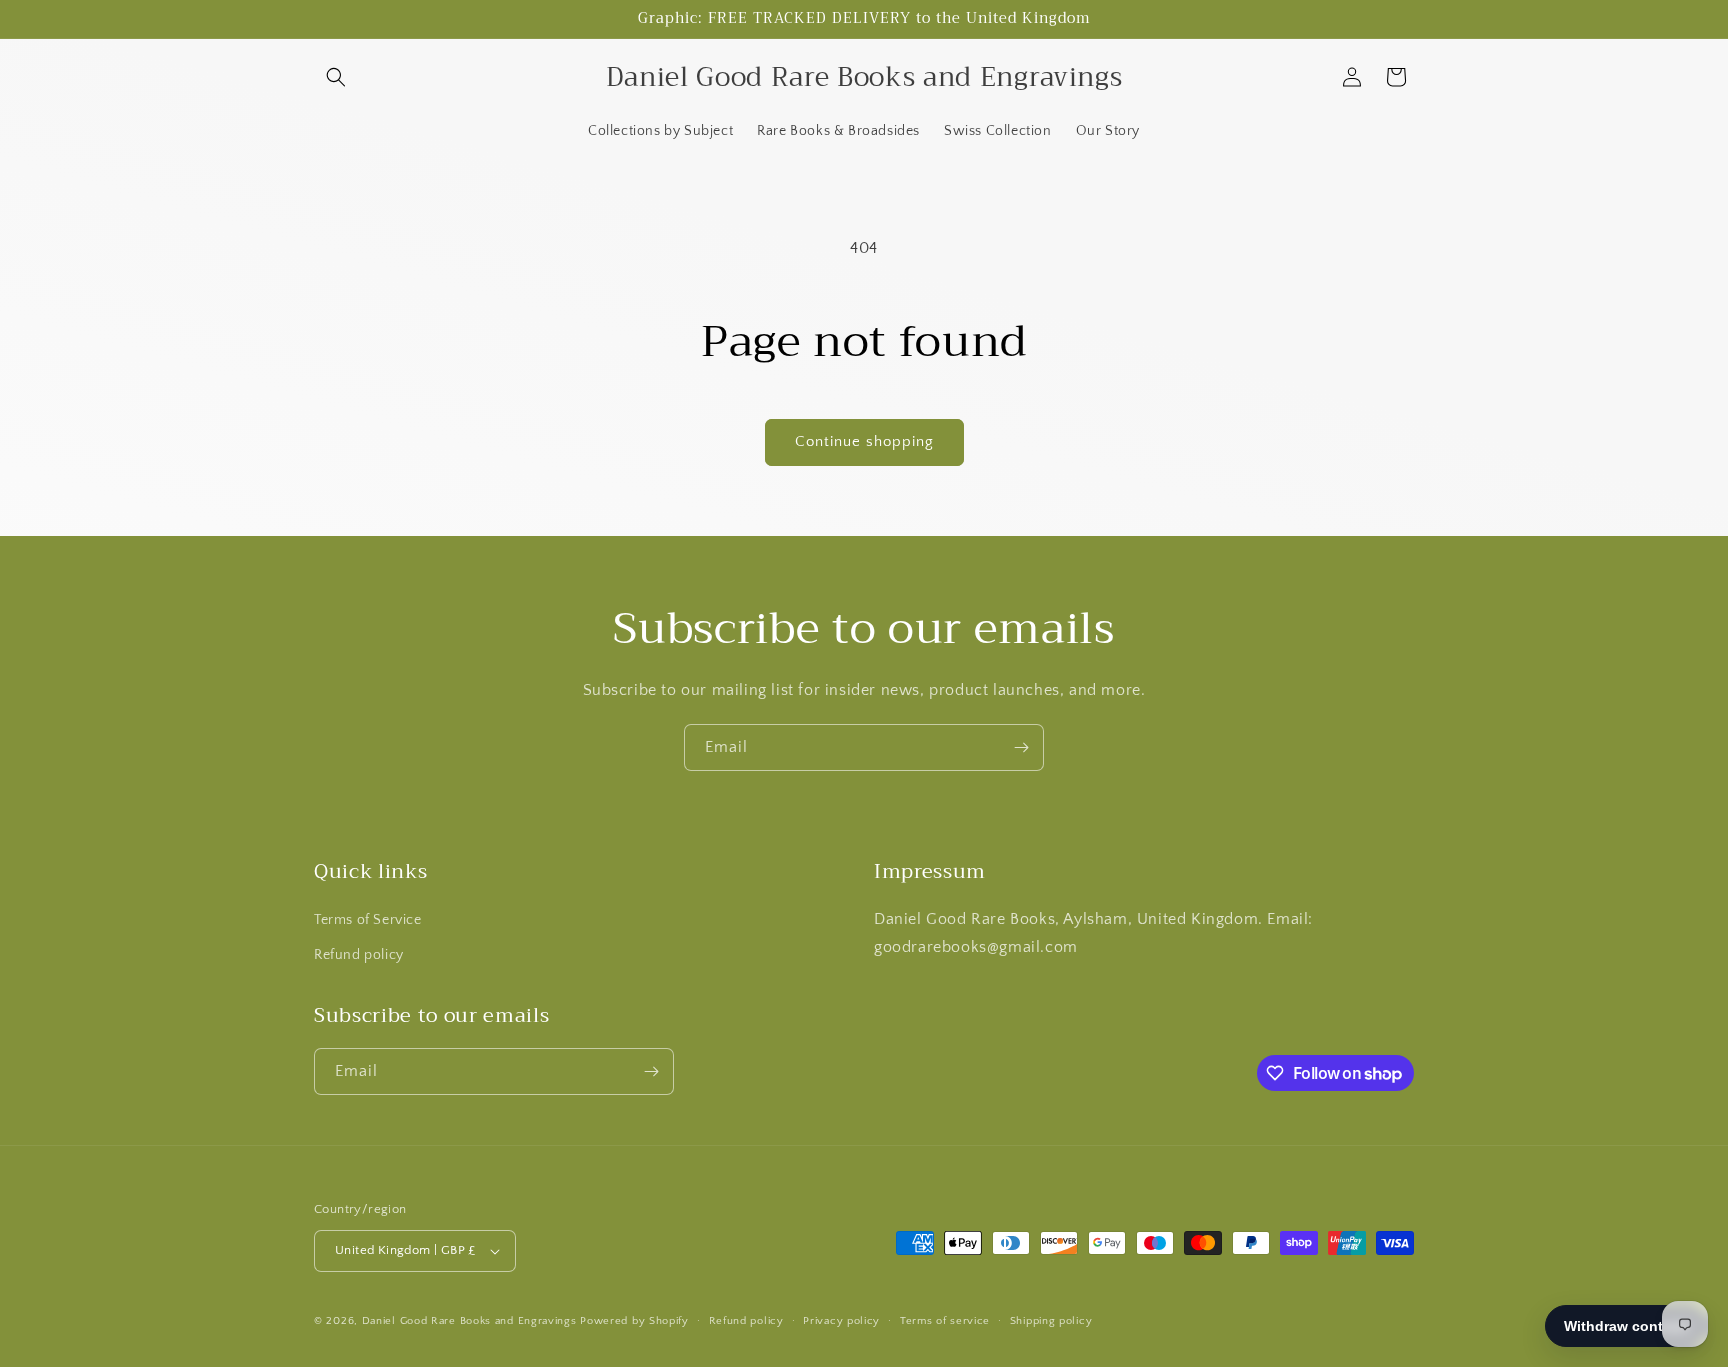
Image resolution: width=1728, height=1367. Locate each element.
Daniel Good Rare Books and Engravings (469, 1321)
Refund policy (359, 955)
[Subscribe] (1021, 747)
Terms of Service (368, 920)
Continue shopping (864, 441)
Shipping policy (1051, 1321)
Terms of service (945, 1321)
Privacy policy (841, 1321)
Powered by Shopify (634, 1321)
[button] (336, 77)
